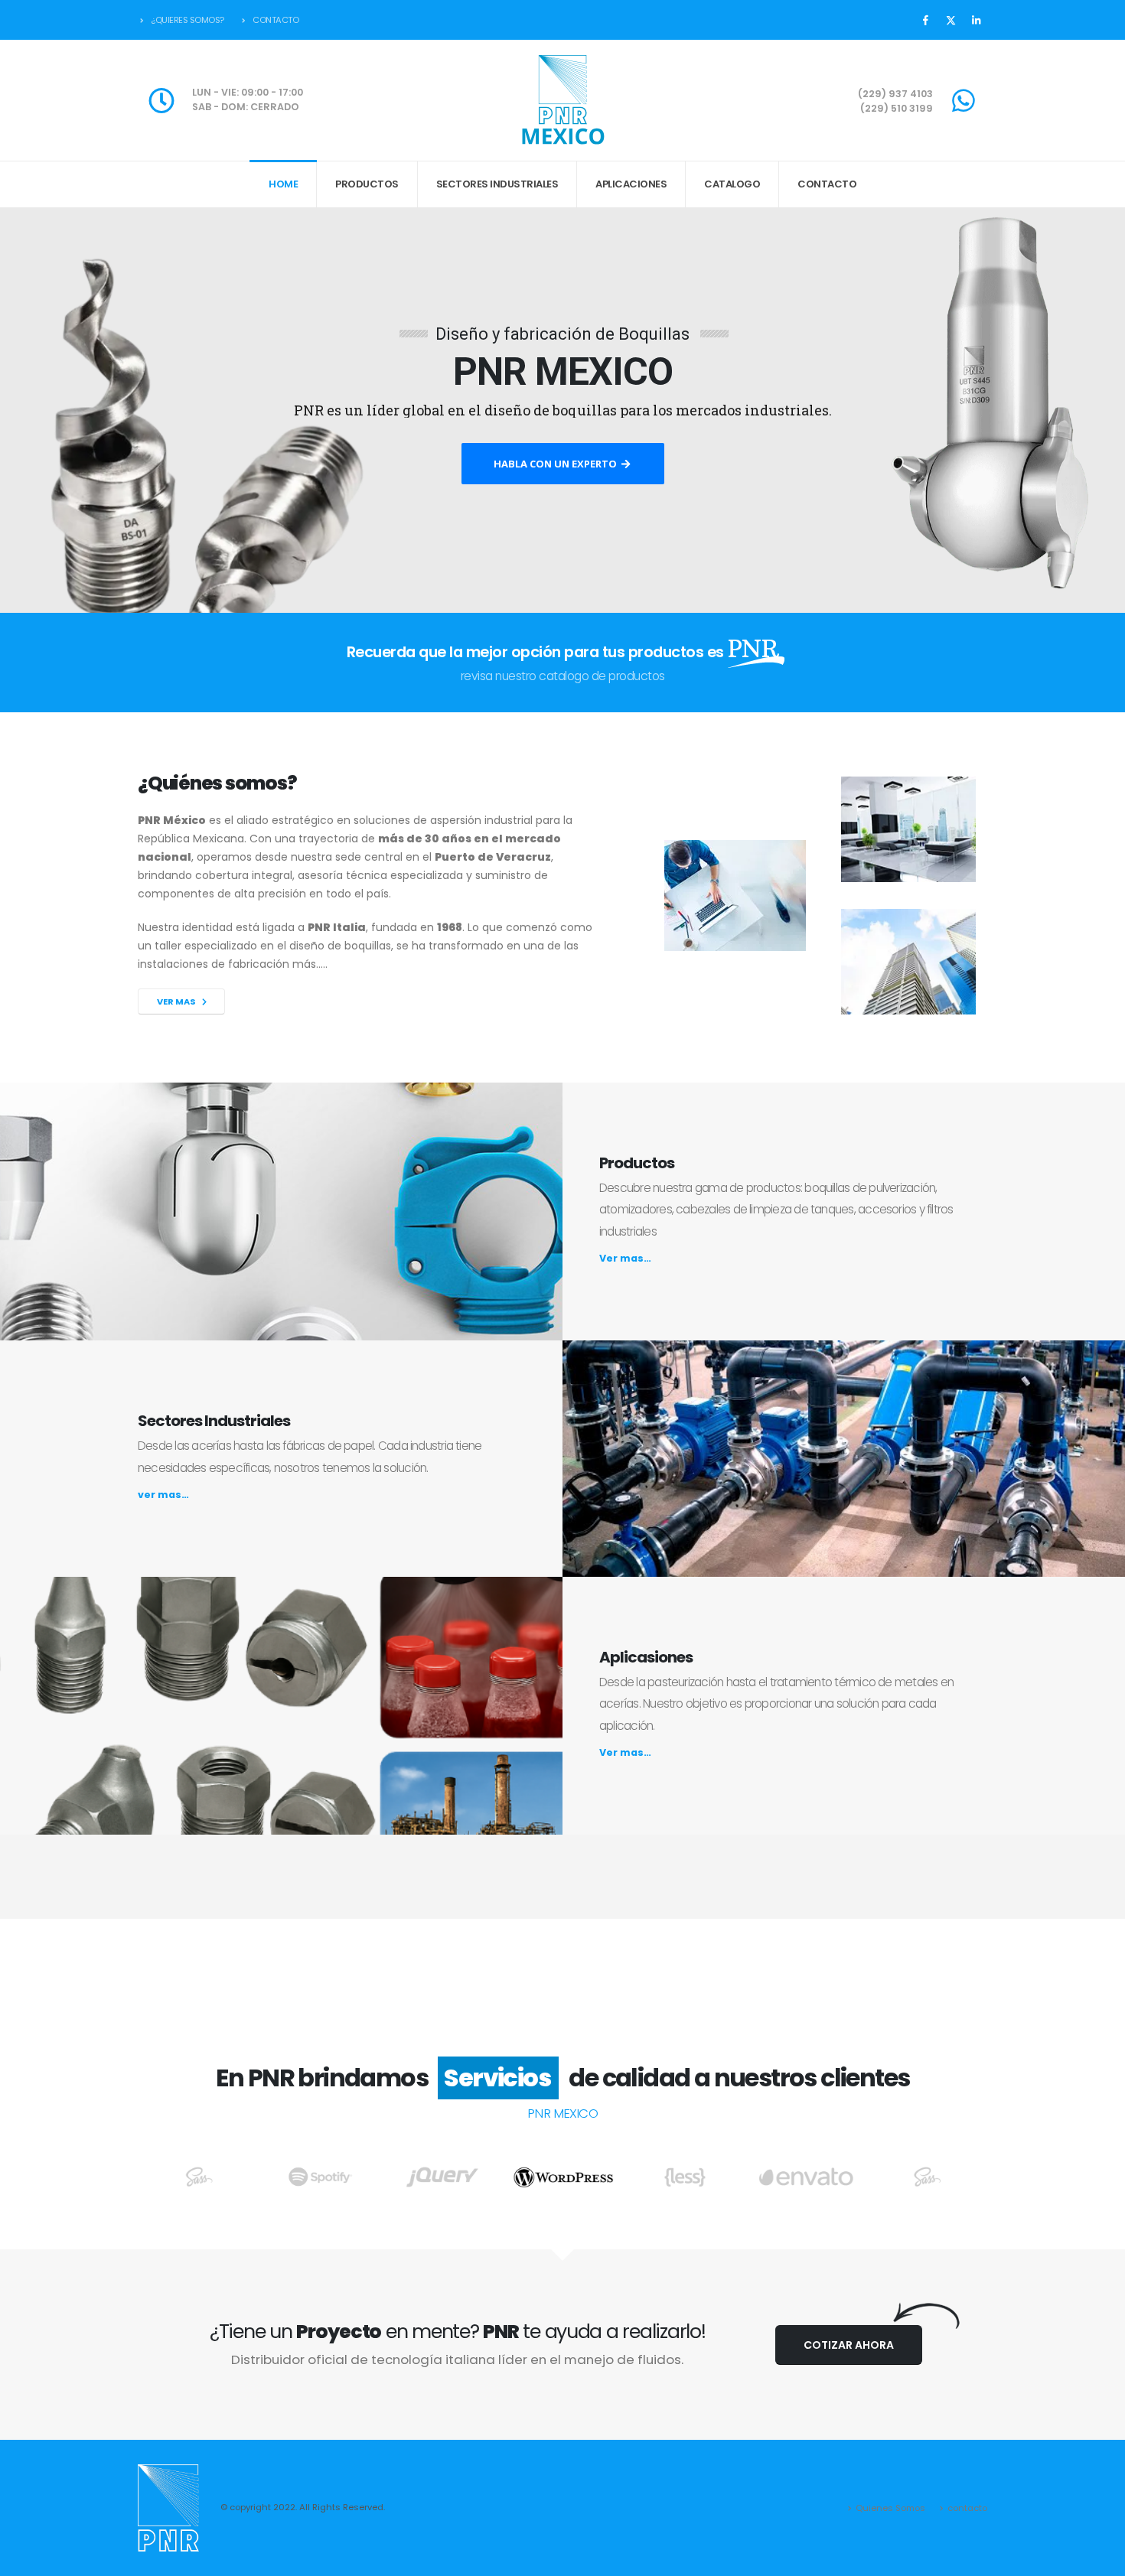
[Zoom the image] (199, 2175)
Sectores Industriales (497, 184)
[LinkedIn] (976, 20)
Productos (367, 184)
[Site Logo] (563, 100)
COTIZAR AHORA (849, 2345)
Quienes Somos (890, 2508)
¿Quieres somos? (187, 20)
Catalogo (732, 184)
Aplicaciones (631, 184)
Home (283, 184)
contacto (967, 2508)
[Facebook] (925, 20)
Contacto (276, 20)
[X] (951, 20)
